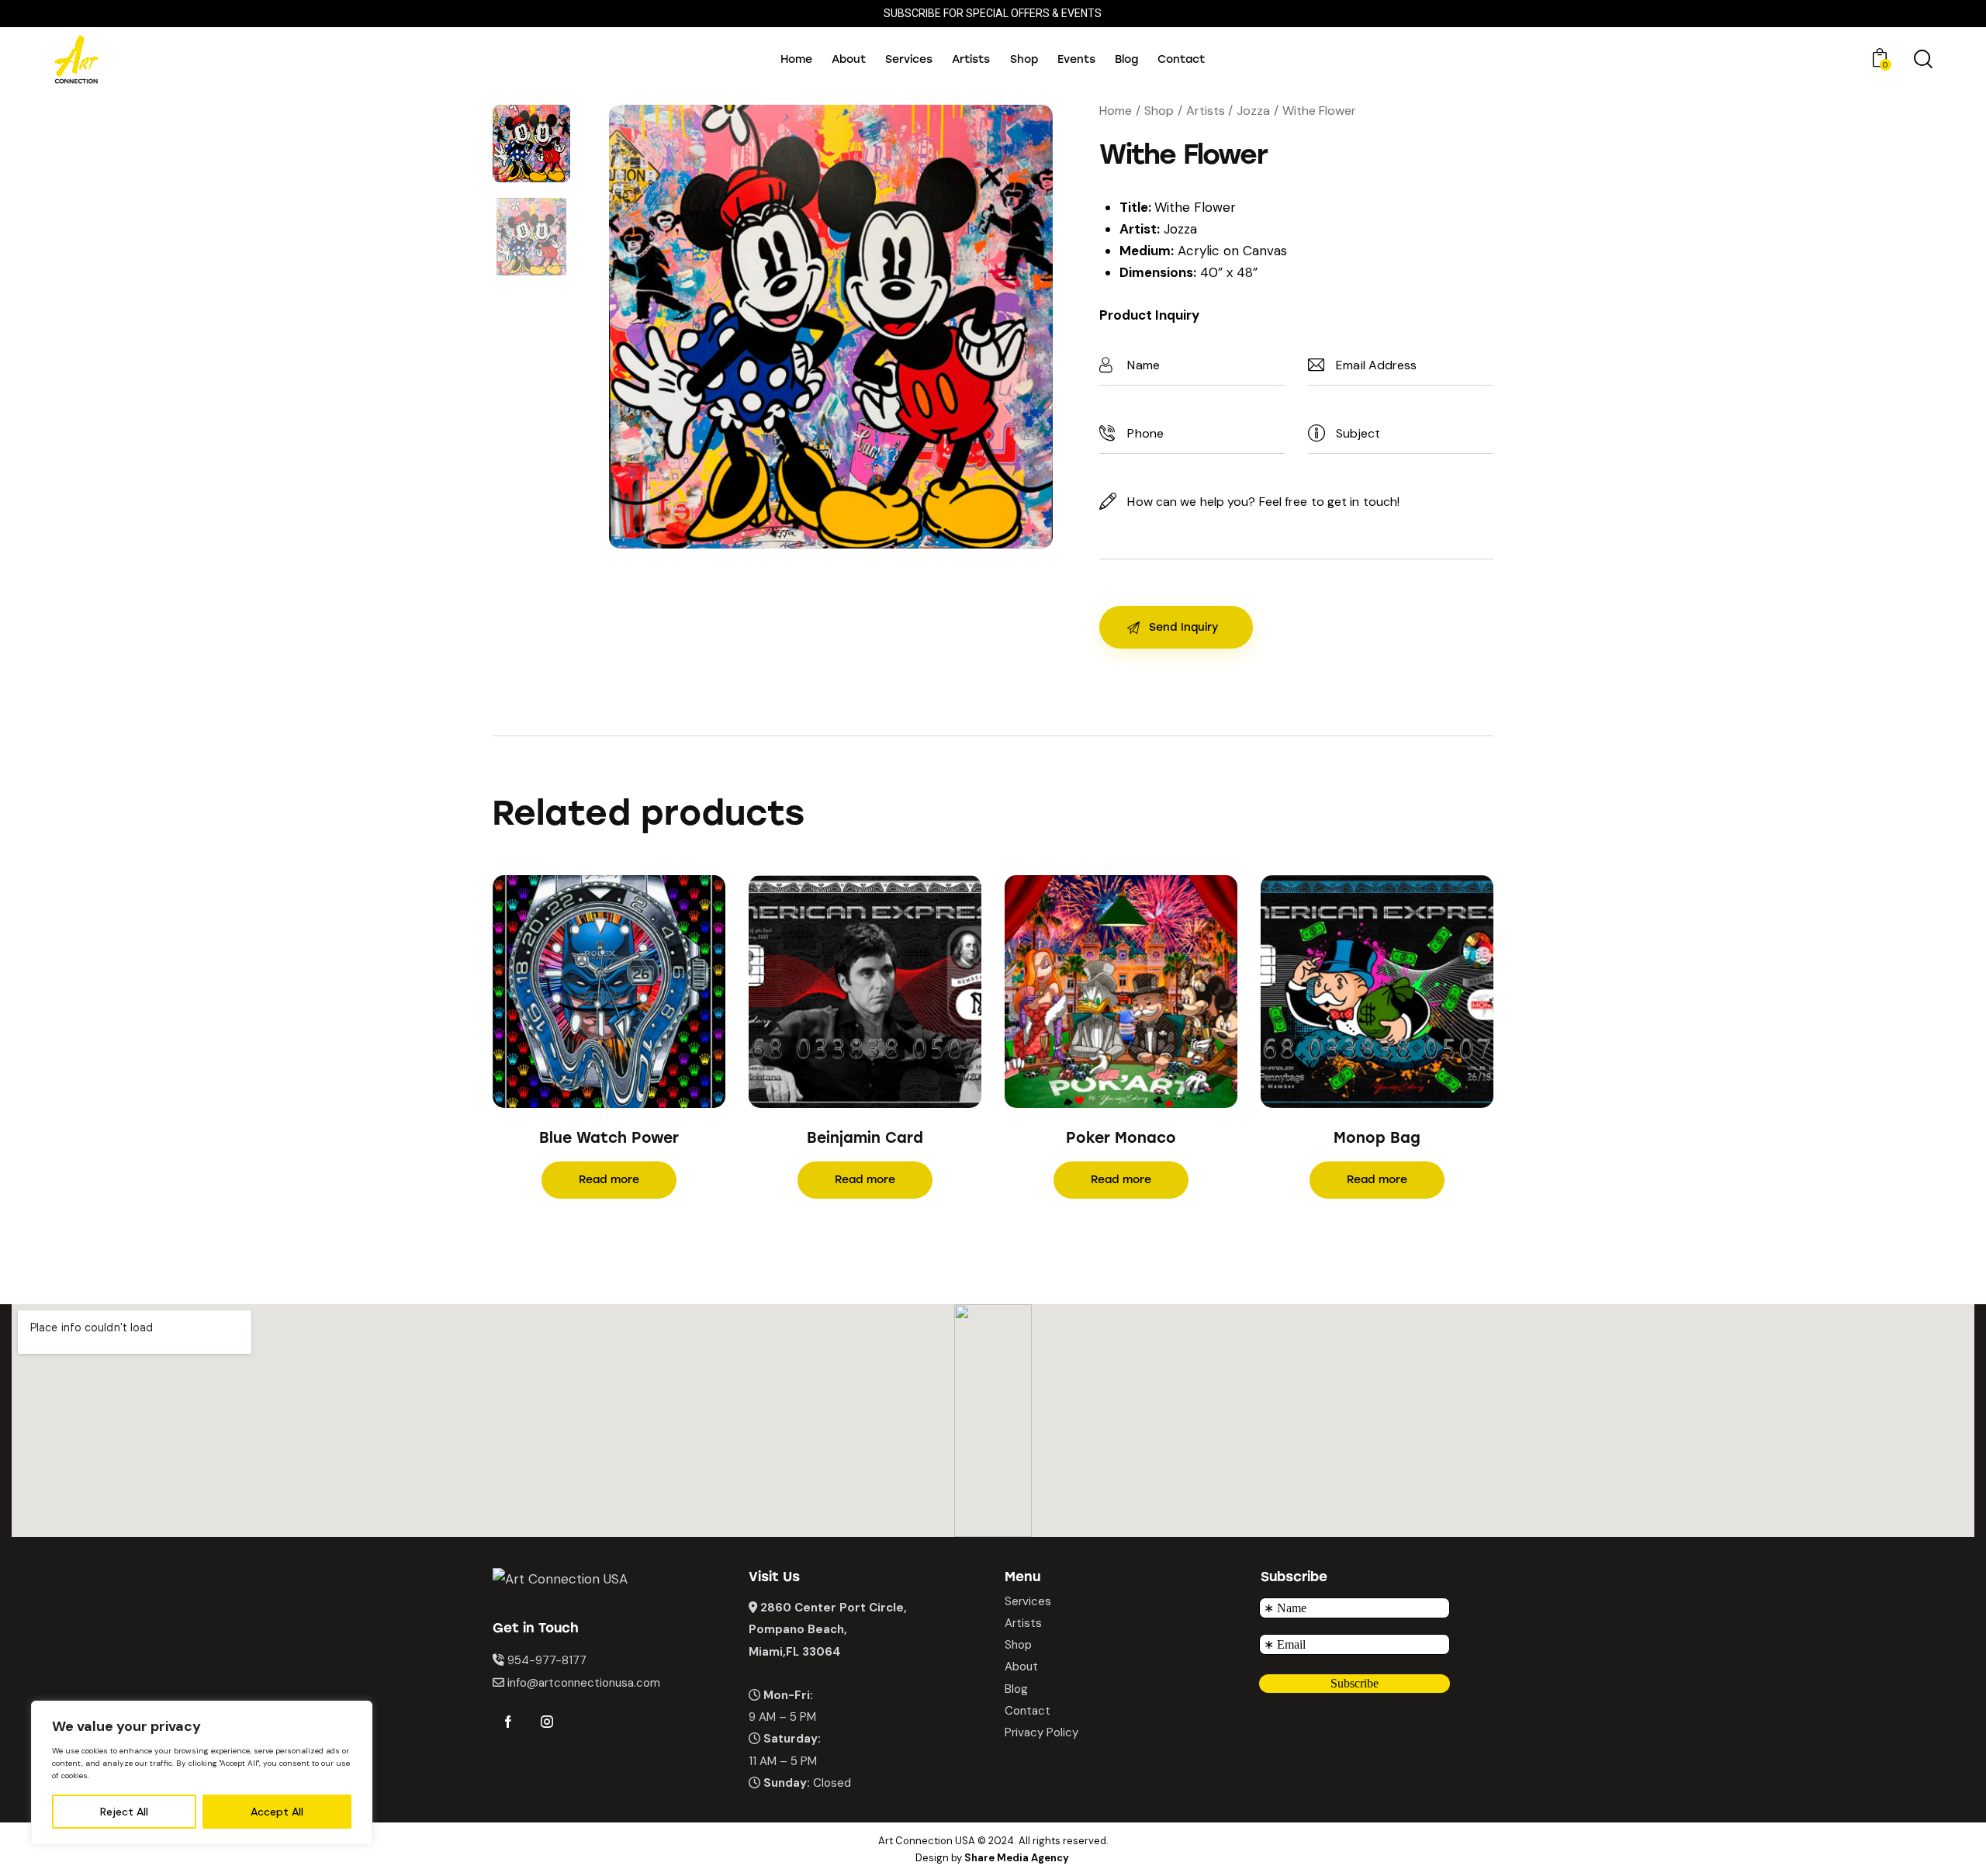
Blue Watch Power (609, 1138)
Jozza (1253, 111)
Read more (609, 1180)
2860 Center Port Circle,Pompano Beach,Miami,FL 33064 (828, 1629)
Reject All (124, 1812)
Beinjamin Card (865, 1138)
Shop (1159, 111)
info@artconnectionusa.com (584, 1683)
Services (1028, 1601)
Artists (1206, 111)
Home (1116, 111)
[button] (588, 991)
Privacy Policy (1041, 1732)
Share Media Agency (1017, 1858)
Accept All (277, 1812)
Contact (1028, 1711)
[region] (202, 1773)
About (1021, 1667)
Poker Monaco (1121, 1138)
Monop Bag (1377, 1138)
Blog (1016, 1689)
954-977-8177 (547, 1660)
